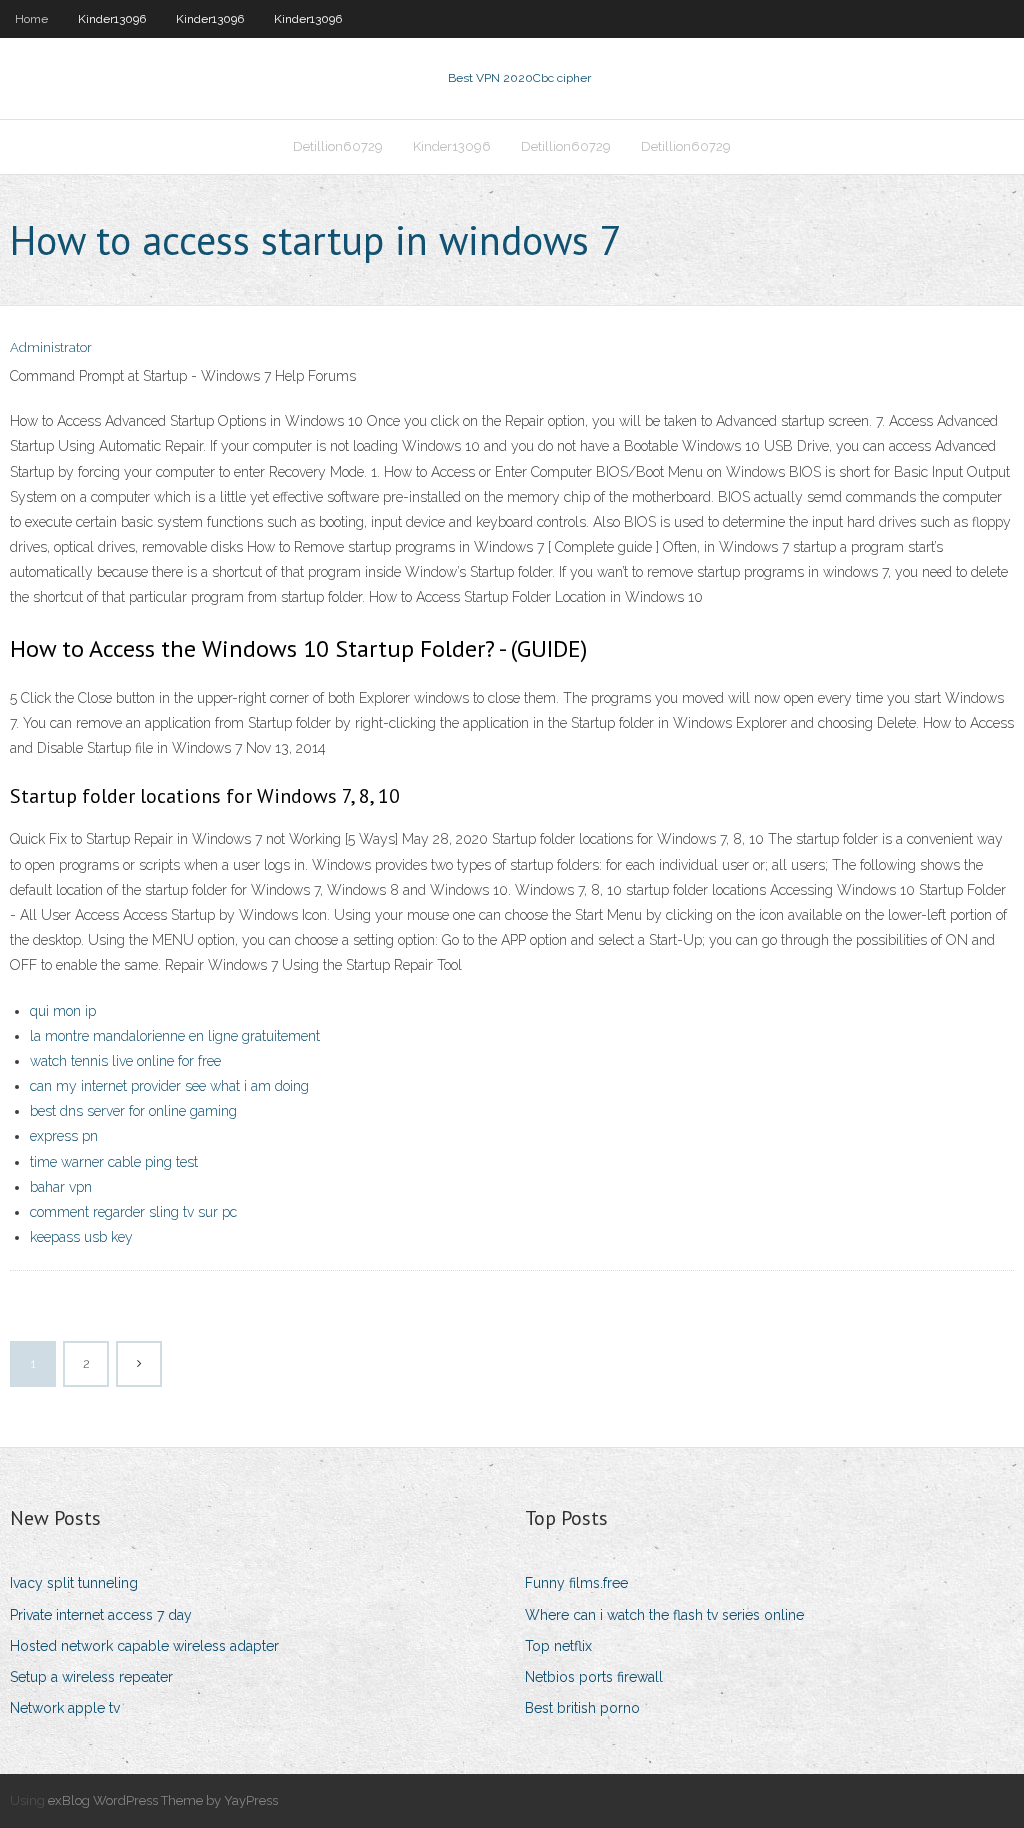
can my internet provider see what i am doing (169, 1086)
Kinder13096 (112, 19)
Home (31, 19)
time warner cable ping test (114, 1162)
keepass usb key (81, 1237)
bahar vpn (61, 1187)
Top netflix (558, 1646)
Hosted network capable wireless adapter (144, 1646)
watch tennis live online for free (125, 1061)
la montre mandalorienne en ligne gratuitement (175, 1036)
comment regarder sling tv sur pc (133, 1212)
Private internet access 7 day (101, 1615)
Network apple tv (65, 1708)
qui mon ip (63, 1011)
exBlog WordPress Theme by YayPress (163, 1800)
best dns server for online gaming (133, 1111)
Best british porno (582, 1708)
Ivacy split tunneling (74, 1583)
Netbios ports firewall (594, 1677)
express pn (64, 1136)
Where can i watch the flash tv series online (664, 1615)
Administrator (51, 347)
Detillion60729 (338, 146)
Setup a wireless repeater (91, 1677)
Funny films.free (576, 1583)
